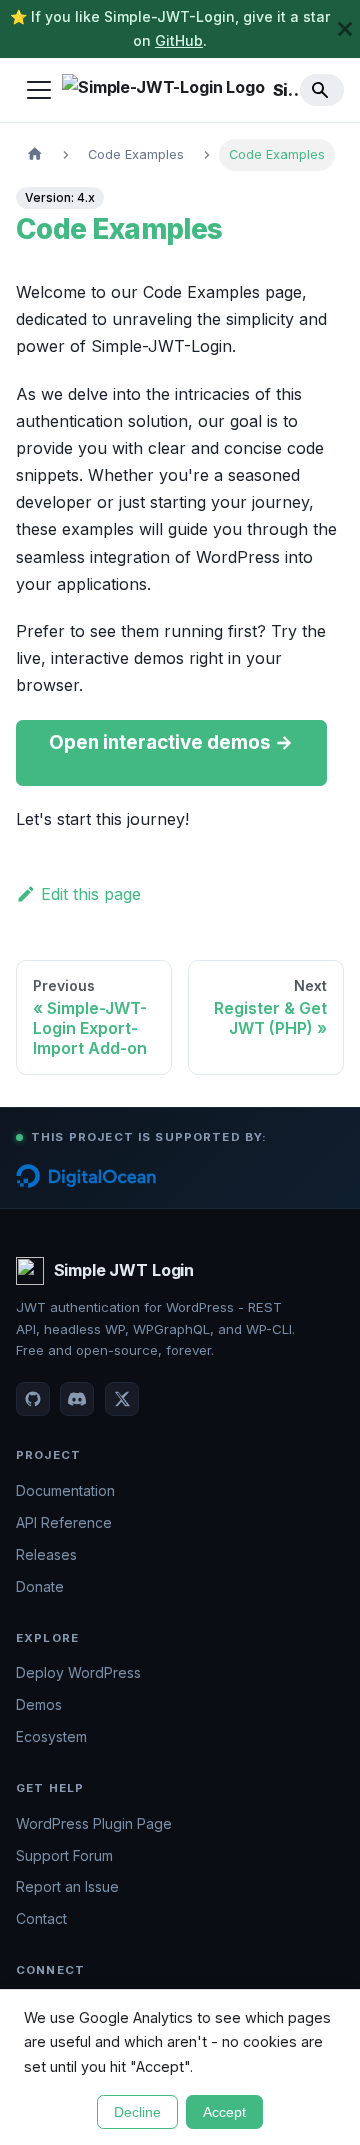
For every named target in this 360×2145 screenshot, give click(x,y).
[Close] (345, 29)
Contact (41, 1918)
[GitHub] (33, 1399)
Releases (46, 1554)
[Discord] (77, 1399)
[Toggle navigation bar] (39, 90)
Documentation (65, 1490)
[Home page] (35, 155)
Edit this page (91, 894)
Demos (39, 1704)
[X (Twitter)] (122, 1399)
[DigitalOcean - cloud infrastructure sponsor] (86, 1176)
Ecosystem (51, 1736)
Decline (137, 2112)
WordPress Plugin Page (94, 1823)
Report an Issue (67, 1886)
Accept (224, 2112)
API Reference (64, 1522)
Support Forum (64, 1855)
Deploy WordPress (78, 1672)
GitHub (179, 40)
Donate (40, 1586)
